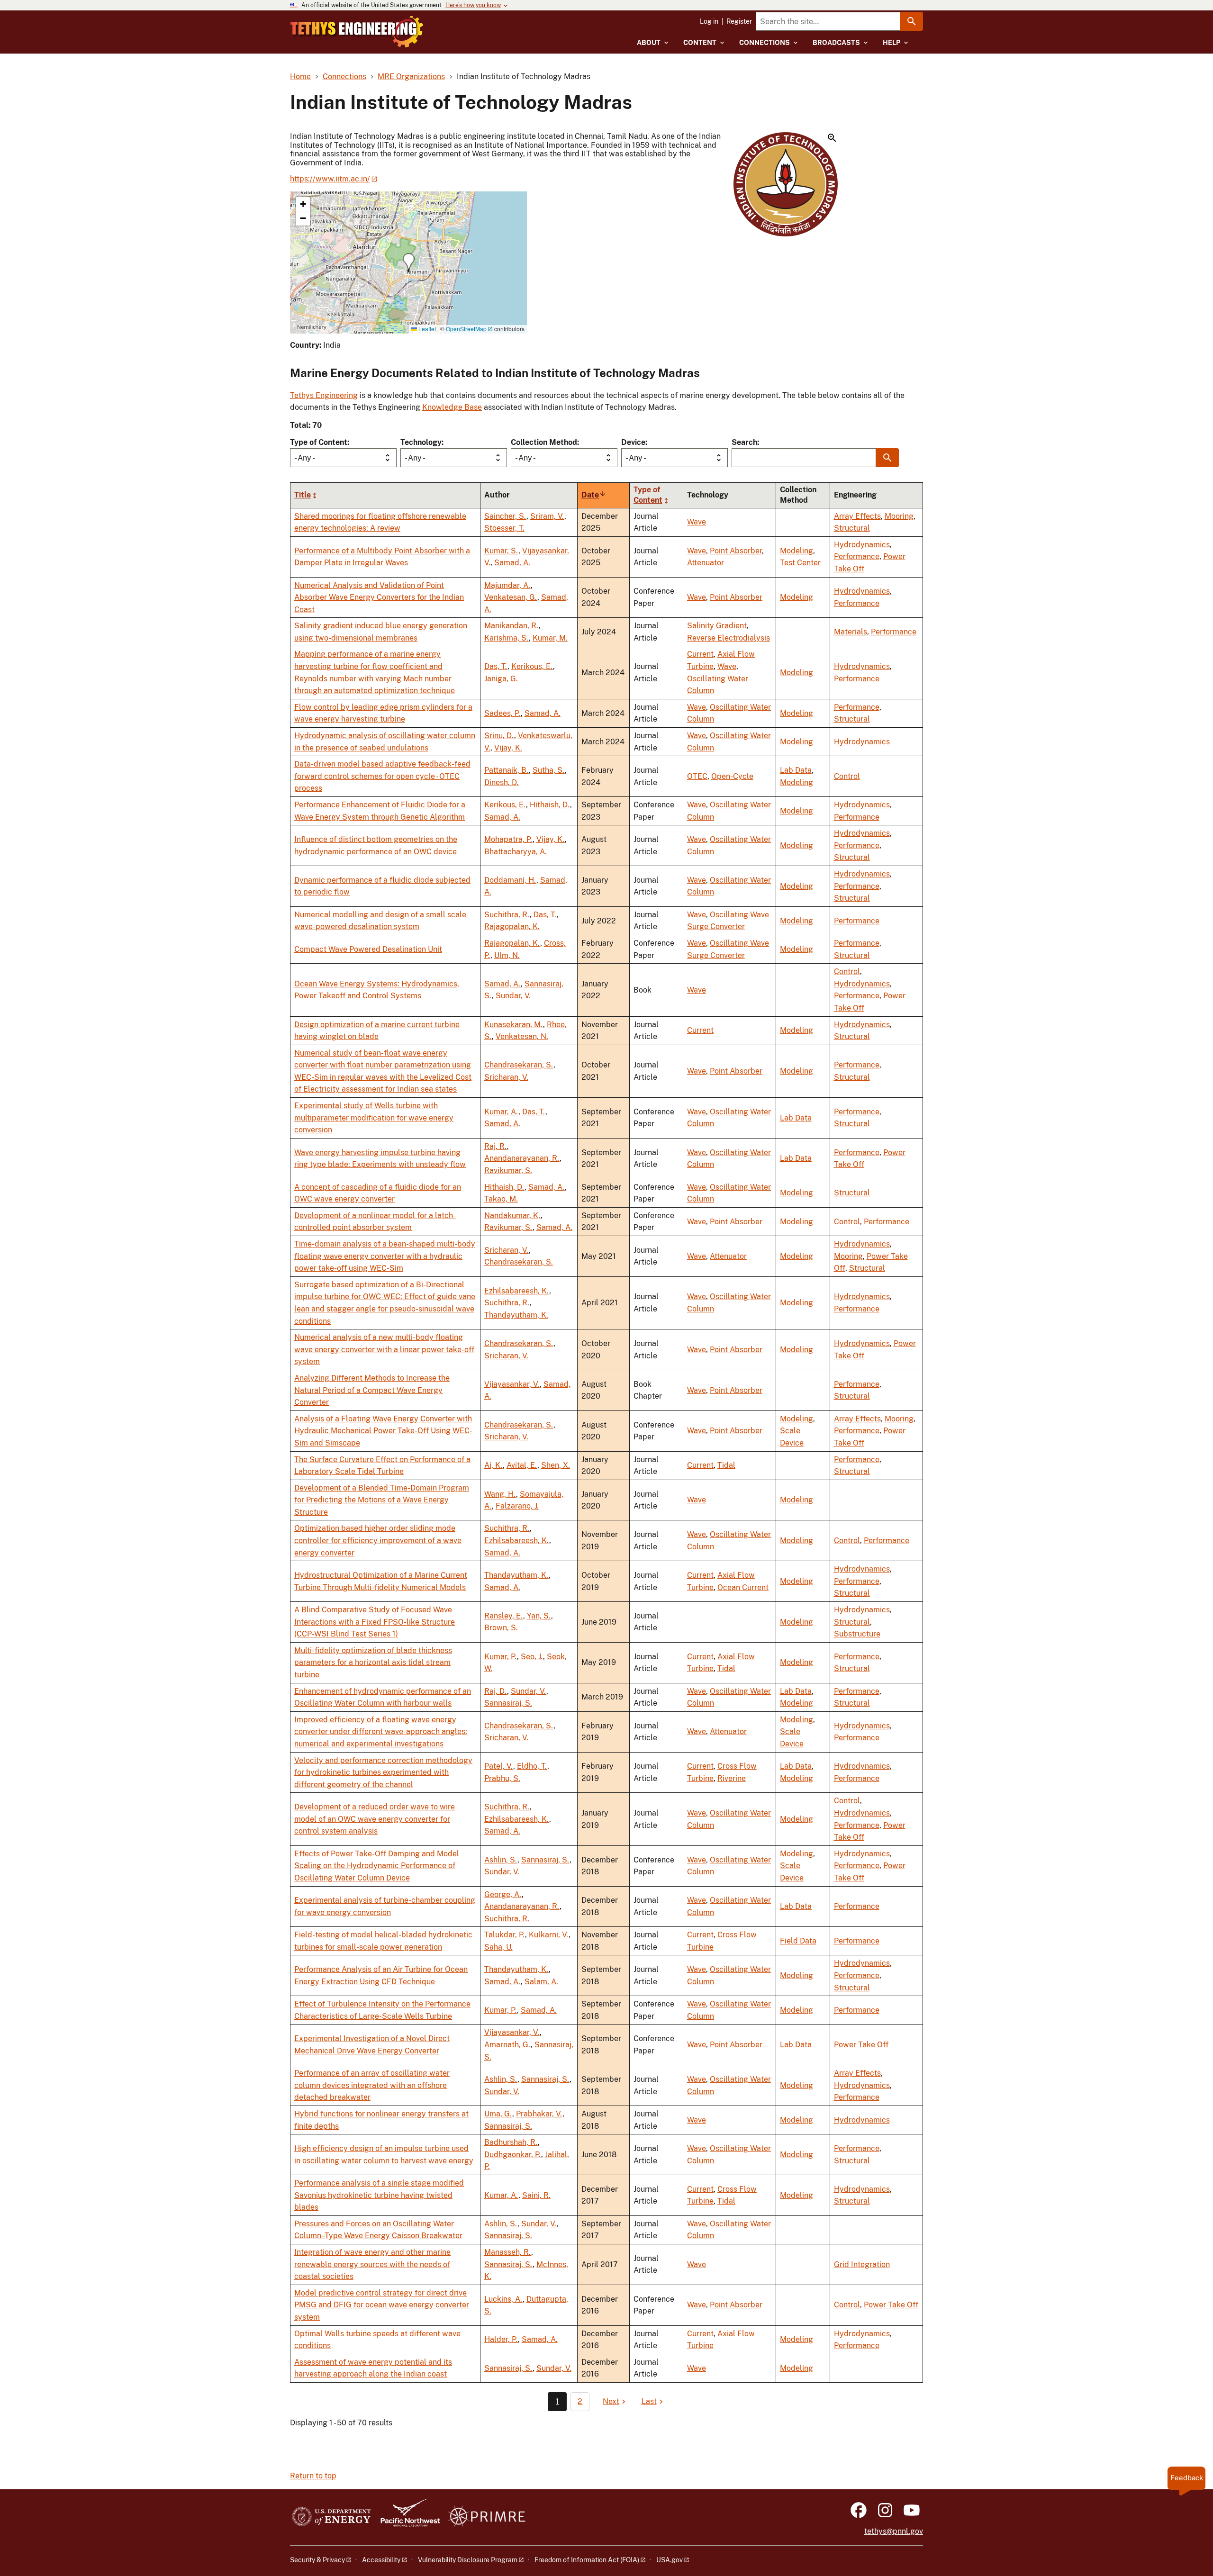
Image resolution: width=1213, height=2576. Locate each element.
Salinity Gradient (717, 626)
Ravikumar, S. (508, 1170)
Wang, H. (500, 1494)
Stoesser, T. (504, 528)
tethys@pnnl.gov (894, 2531)
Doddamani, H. (510, 880)
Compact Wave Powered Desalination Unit (368, 949)
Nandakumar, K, (512, 1216)
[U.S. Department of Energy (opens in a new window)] (331, 2517)
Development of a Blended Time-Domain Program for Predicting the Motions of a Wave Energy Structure (382, 1500)
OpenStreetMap (466, 329)
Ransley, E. (504, 1616)
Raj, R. (496, 1146)
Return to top (313, 2476)
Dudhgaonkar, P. (513, 2155)
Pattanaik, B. (507, 770)
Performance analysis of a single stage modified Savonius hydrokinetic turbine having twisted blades (379, 2195)
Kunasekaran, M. (514, 1025)
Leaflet (426, 329)
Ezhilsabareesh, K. (517, 1291)
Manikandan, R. (511, 626)
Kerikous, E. (532, 666)
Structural (852, 528)
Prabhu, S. (502, 1778)
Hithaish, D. (550, 805)
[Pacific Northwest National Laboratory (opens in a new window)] (407, 2517)
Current (700, 654)
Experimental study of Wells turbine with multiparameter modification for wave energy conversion (374, 1118)
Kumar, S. (501, 551)
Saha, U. (498, 1947)
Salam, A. (541, 1982)
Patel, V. (499, 1766)
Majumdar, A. (507, 585)
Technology (421, 442)
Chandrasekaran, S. (519, 1065)
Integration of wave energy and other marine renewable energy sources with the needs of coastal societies (372, 2264)
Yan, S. (539, 1616)
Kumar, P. (501, 1657)
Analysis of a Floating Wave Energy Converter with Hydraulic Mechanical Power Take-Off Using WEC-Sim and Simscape (383, 1431)
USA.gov (670, 2560)
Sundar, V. (513, 996)
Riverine (732, 1778)
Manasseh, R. (508, 2252)
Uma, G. (498, 2114)
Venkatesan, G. (511, 597)
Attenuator (706, 563)
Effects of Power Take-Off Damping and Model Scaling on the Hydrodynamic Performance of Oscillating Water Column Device (377, 1866)
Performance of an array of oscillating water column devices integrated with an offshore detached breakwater (372, 2085)
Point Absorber (736, 551)
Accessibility (381, 2560)
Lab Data (796, 770)
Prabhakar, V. (539, 2114)
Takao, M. (501, 1199)
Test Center (800, 563)
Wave (697, 522)
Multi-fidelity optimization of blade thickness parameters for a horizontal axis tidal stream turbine (373, 1663)
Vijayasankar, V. (512, 1384)
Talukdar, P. (505, 1935)
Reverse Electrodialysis (729, 638)
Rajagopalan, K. (512, 926)
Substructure (857, 1634)
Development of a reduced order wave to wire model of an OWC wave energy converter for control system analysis (375, 1819)
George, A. (503, 1894)
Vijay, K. (508, 748)
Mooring (899, 516)
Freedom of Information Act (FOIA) (587, 2560)
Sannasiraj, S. (508, 1703)
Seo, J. (532, 1657)
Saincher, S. (505, 516)
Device (633, 442)
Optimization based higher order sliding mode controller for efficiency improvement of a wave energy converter (378, 1540)
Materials (851, 632)
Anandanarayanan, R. (522, 1158)
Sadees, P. (502, 713)
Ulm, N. (507, 955)
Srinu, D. (499, 736)
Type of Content (319, 442)
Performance (857, 556)
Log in (709, 21)
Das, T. (496, 666)
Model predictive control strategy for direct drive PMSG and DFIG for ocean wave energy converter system (382, 2305)
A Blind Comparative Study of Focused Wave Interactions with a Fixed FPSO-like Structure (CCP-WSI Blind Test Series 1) (375, 1622)
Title (303, 495)
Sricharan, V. (506, 1077)
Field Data (798, 1941)
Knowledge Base (452, 407)
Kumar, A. (501, 1112)
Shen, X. (556, 1465)
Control (847, 776)
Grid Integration (862, 2264)
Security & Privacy (317, 2560)
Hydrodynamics (862, 545)
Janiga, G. (501, 679)
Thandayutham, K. (516, 1315)
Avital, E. (522, 1465)
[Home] (357, 32)
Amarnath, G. (507, 2045)
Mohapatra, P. (508, 839)
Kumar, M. (550, 638)
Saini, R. (536, 2195)
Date (594, 495)
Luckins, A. (503, 2299)
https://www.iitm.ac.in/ (330, 179)
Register (739, 21)
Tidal (726, 1465)
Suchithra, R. (507, 915)
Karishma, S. (507, 638)
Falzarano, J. (517, 1506)
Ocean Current (743, 1587)
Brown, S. (501, 1628)
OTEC (697, 776)
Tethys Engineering (324, 395)
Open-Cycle (732, 776)
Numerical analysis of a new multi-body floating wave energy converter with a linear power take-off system (384, 1349)
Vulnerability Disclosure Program (468, 2560)
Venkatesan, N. (522, 1036)
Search (744, 442)
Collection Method (544, 442)
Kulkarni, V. (549, 1935)
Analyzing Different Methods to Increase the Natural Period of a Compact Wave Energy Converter (372, 1390)
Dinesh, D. (502, 782)
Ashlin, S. (501, 1860)
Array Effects (857, 516)
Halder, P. (501, 2339)
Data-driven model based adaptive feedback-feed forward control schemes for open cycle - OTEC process (382, 776)
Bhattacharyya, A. (516, 852)
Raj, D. (496, 1691)
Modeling (797, 551)
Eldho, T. (532, 1766)
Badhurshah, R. (511, 2142)
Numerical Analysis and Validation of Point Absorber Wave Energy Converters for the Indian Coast (379, 597)
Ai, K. (493, 1465)
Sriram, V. (547, 516)
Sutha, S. (549, 770)
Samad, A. (512, 563)
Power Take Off (861, 2045)
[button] (786, 185)
